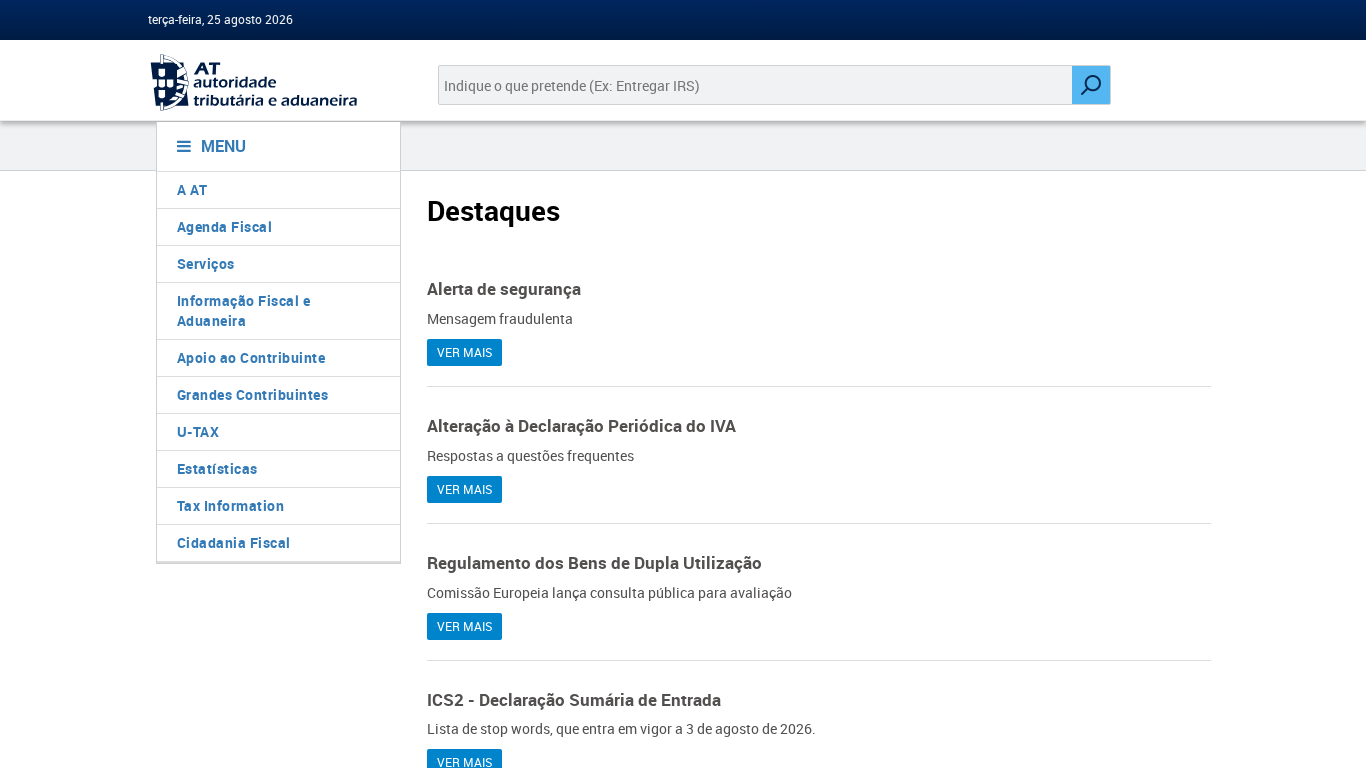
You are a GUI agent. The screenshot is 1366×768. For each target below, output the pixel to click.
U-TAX (198, 431)
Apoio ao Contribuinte (251, 357)
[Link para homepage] (270, 82)
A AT (192, 189)
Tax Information (231, 505)
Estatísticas (217, 468)
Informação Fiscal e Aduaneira (244, 310)
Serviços (206, 263)
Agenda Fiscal (225, 226)
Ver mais (464, 352)
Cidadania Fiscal (234, 542)
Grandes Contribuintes (253, 394)
